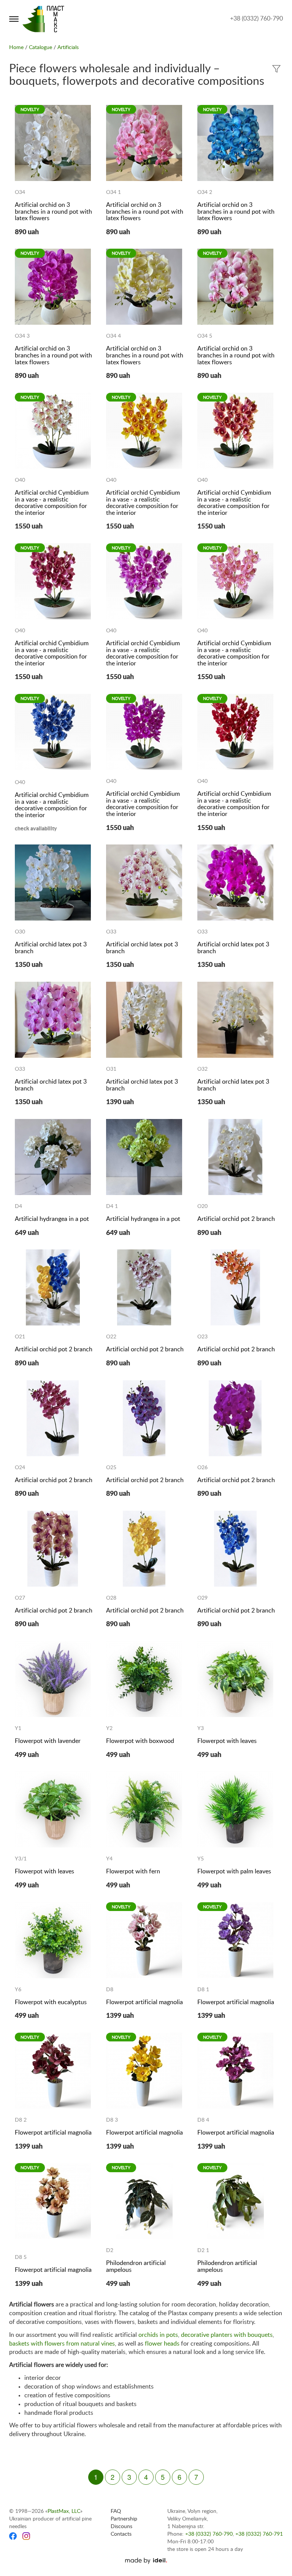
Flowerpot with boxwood (140, 1741)
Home (16, 48)
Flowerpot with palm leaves (234, 1871)
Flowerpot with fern (133, 1871)
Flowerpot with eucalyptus (51, 2002)
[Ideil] (146, 2561)
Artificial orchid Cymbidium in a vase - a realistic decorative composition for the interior (52, 503)
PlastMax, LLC (64, 2511)
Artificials (68, 48)
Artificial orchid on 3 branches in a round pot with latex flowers (53, 212)
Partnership (124, 2519)
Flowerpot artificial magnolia (144, 2002)
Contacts (121, 2534)
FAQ (116, 2511)
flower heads (162, 2344)
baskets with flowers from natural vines (62, 2344)
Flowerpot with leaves (227, 1741)
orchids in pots (158, 2335)
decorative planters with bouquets (227, 2335)
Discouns (121, 2527)
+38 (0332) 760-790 (256, 19)
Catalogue (40, 48)
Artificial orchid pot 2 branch (236, 1219)
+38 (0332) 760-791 (259, 2534)
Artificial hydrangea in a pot (52, 1219)
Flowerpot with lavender (48, 1741)
